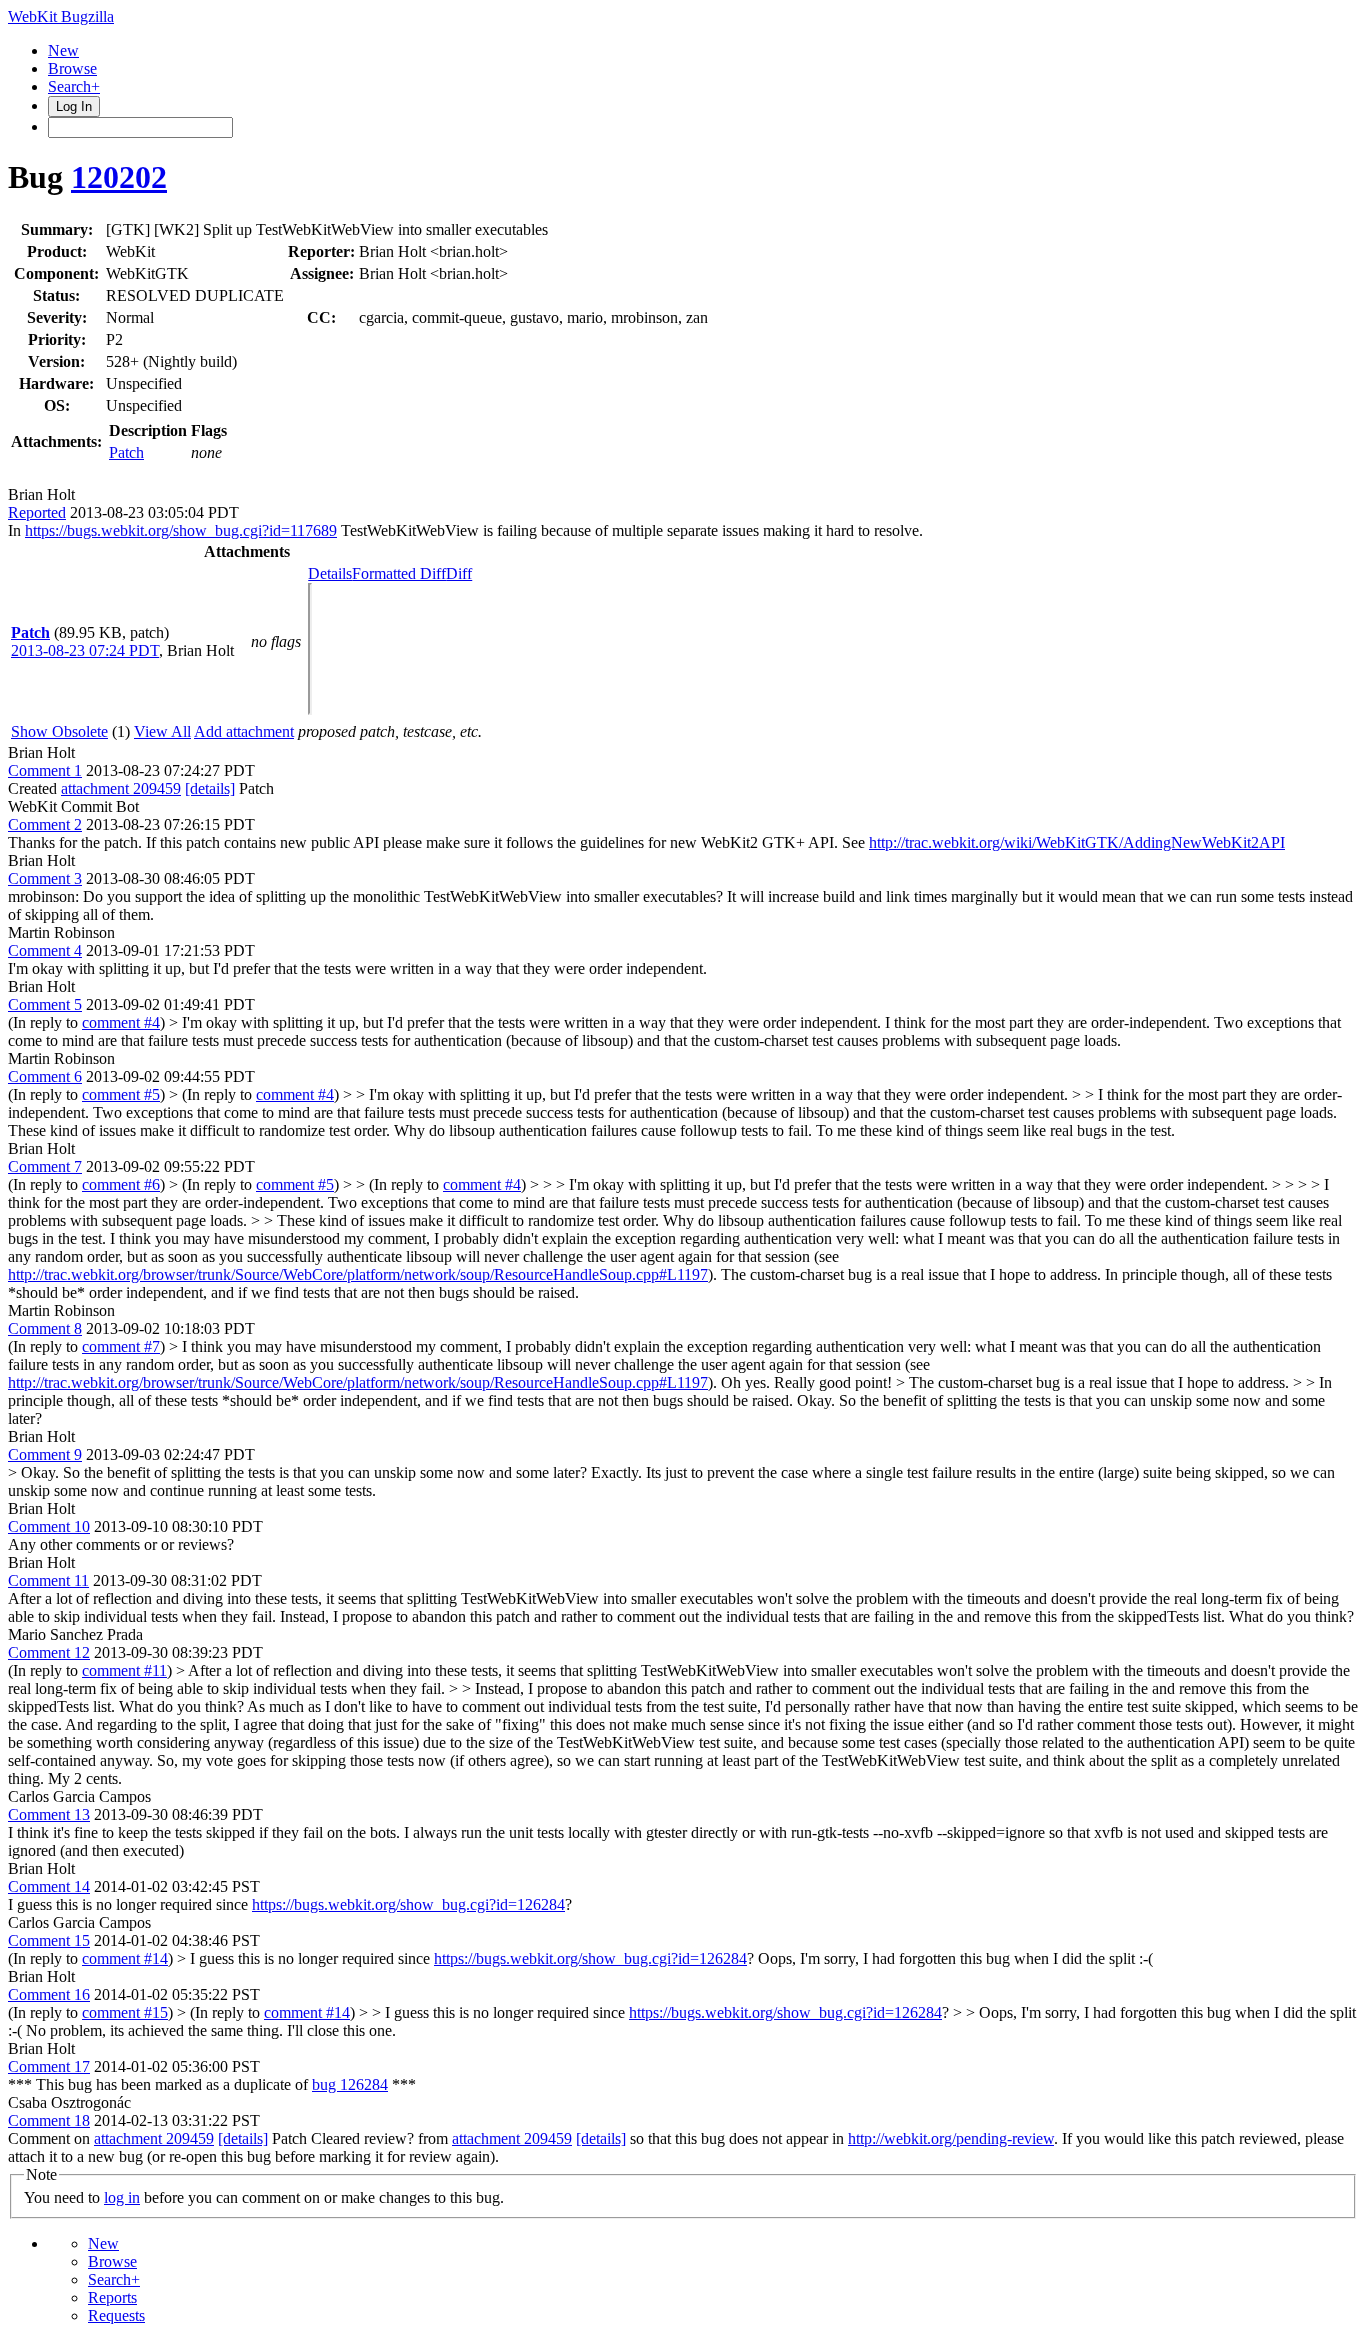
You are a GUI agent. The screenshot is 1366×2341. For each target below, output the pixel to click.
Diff (459, 573)
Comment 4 (45, 950)
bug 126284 (350, 2084)
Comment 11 (48, 1580)
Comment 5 (45, 1004)
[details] (210, 788)
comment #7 (121, 1346)
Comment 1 (45, 770)
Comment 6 (45, 1076)
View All (162, 731)
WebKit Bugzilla (61, 16)
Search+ (74, 86)
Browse (72, 68)
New (63, 50)
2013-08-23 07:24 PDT (85, 650)
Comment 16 (49, 1994)
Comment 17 (49, 2066)
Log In (74, 106)
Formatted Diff (399, 573)
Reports (112, 2297)
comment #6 (121, 1184)
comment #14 (125, 1958)
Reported (37, 512)
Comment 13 (49, 1814)
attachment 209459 (121, 788)
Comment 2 (45, 824)
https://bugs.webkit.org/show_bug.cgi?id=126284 (408, 1904)
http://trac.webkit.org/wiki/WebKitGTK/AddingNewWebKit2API (1077, 842)
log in (122, 2197)
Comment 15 (49, 1940)
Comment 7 (45, 1166)
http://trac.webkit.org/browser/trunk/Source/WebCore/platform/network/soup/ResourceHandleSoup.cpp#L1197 (358, 1274)
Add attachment (244, 731)
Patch (126, 452)
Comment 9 (45, 1454)
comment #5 (121, 1094)
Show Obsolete (59, 731)
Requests (116, 2315)
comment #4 (121, 1022)
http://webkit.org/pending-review (951, 2138)
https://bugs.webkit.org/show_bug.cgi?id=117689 (181, 530)
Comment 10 (49, 1526)
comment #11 (124, 1670)
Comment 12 (49, 1652)
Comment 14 (49, 1886)
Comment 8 (45, 1328)
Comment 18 (49, 2120)
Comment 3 (45, 878)
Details (330, 573)
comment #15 (125, 2012)
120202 (119, 177)
